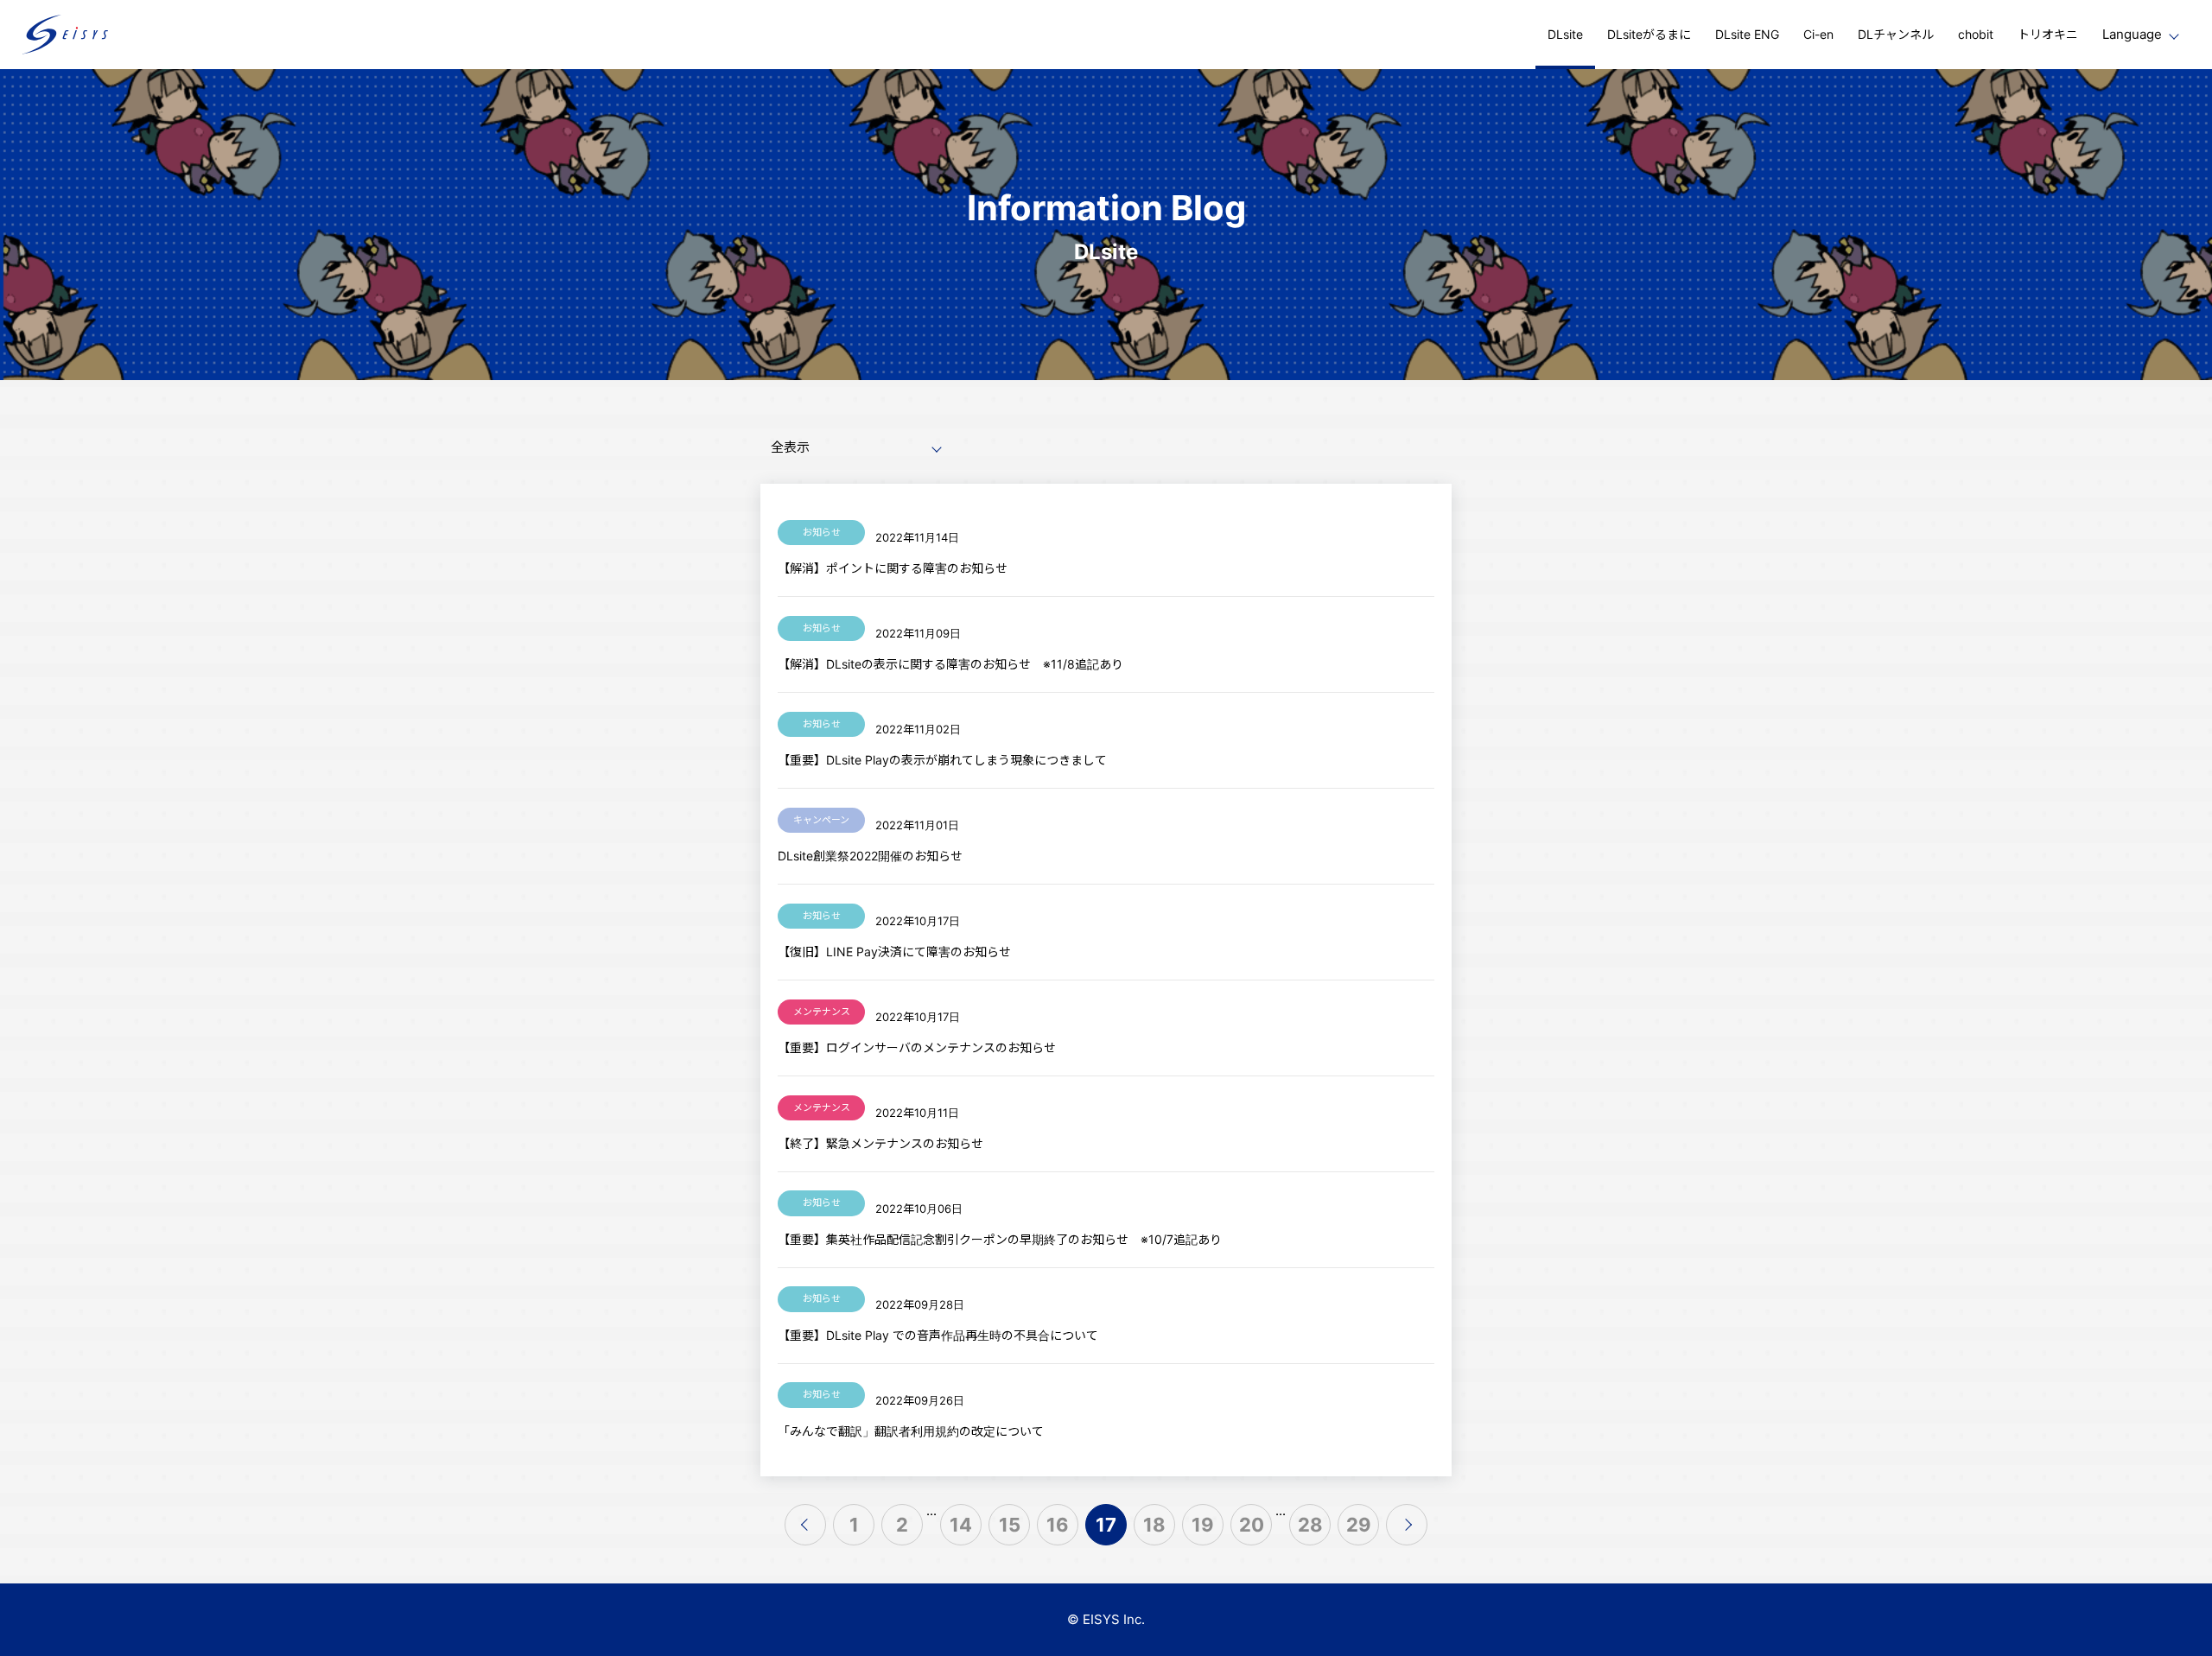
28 (1310, 1525)
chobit (1976, 34)
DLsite (1565, 34)
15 (1010, 1525)
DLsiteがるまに (1649, 34)
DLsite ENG (1747, 34)
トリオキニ (2048, 34)
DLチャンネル (1896, 34)
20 (1252, 1525)
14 (961, 1525)
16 (1058, 1525)
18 (1154, 1525)
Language (2132, 34)
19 (1203, 1525)
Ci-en (1818, 34)
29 (1359, 1525)
